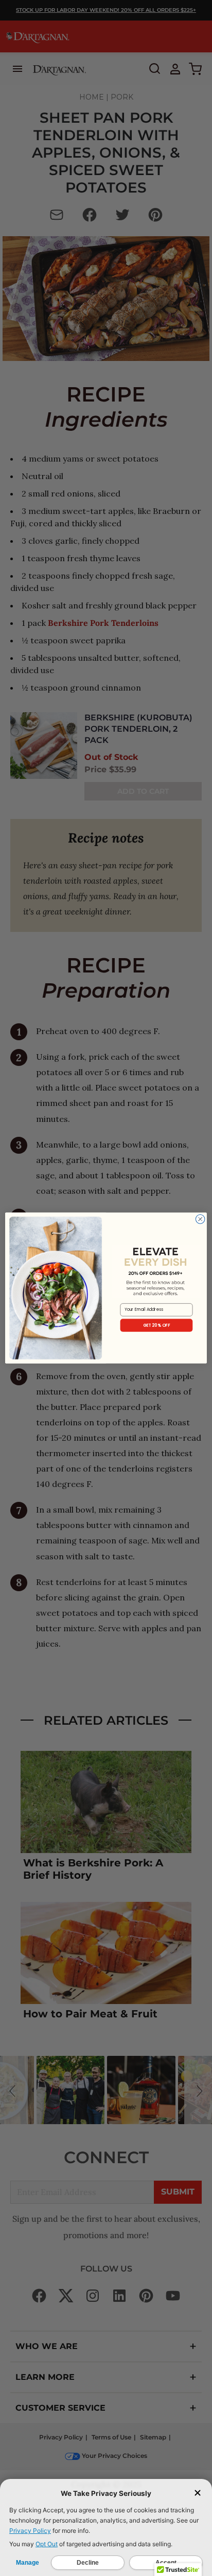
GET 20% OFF (157, 1325)
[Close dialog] (200, 1219)
